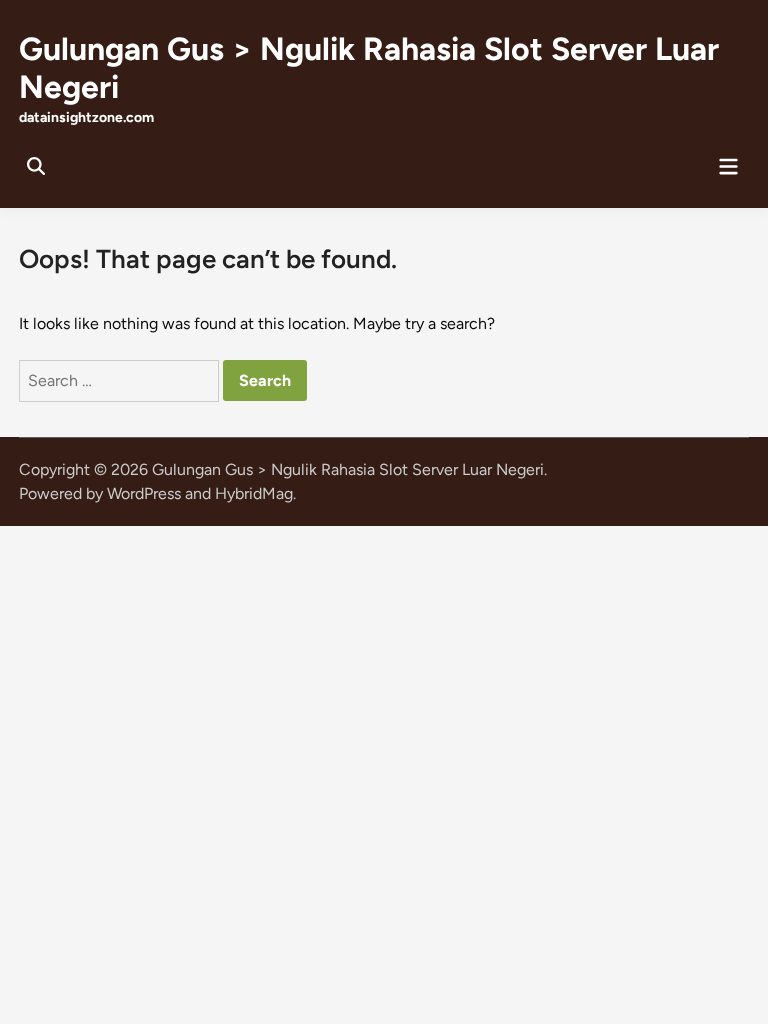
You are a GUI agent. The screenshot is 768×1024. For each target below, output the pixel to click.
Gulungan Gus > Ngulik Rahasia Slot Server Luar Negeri (348, 469)
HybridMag (254, 493)
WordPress (144, 493)
